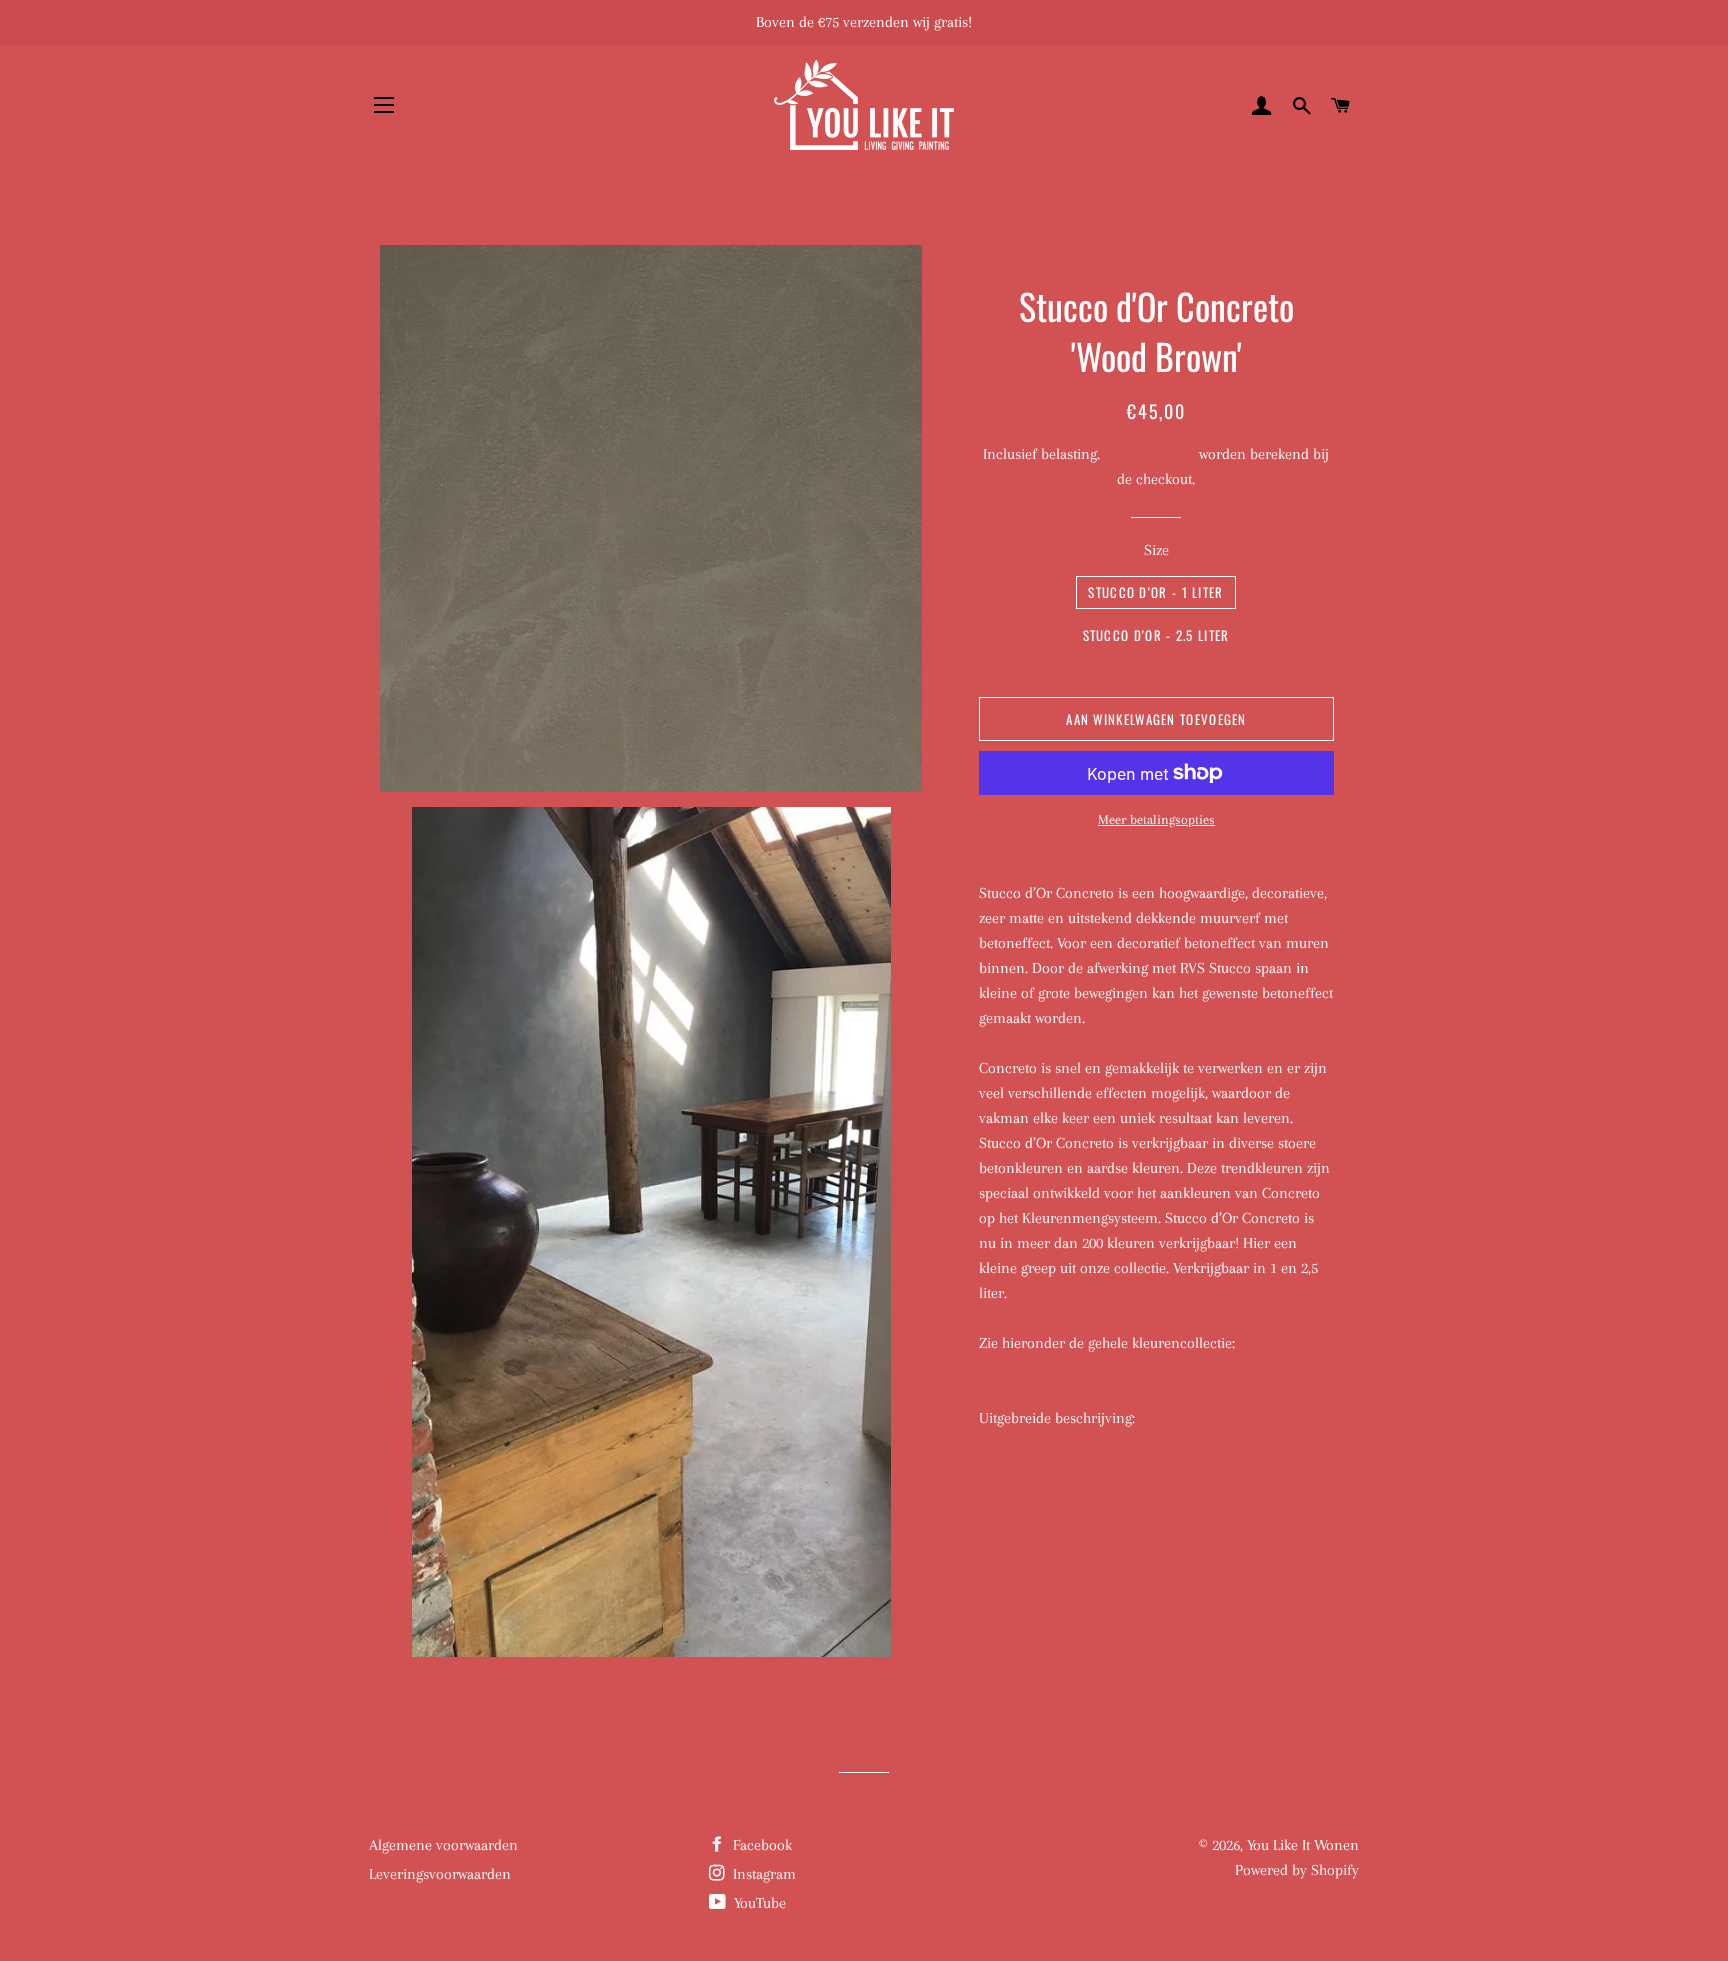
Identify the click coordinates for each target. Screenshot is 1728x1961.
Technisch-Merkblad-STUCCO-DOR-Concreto (1120, 1443)
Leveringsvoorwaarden (440, 1874)
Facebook (760, 1845)
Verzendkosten (1149, 454)
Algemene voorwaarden (443, 1845)
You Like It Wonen (1303, 1845)
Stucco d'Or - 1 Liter (1155, 592)
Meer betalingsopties (1156, 819)
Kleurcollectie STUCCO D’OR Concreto (1099, 1368)
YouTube (758, 1903)
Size (1156, 550)
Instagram (762, 1874)
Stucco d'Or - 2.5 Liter (1156, 635)
